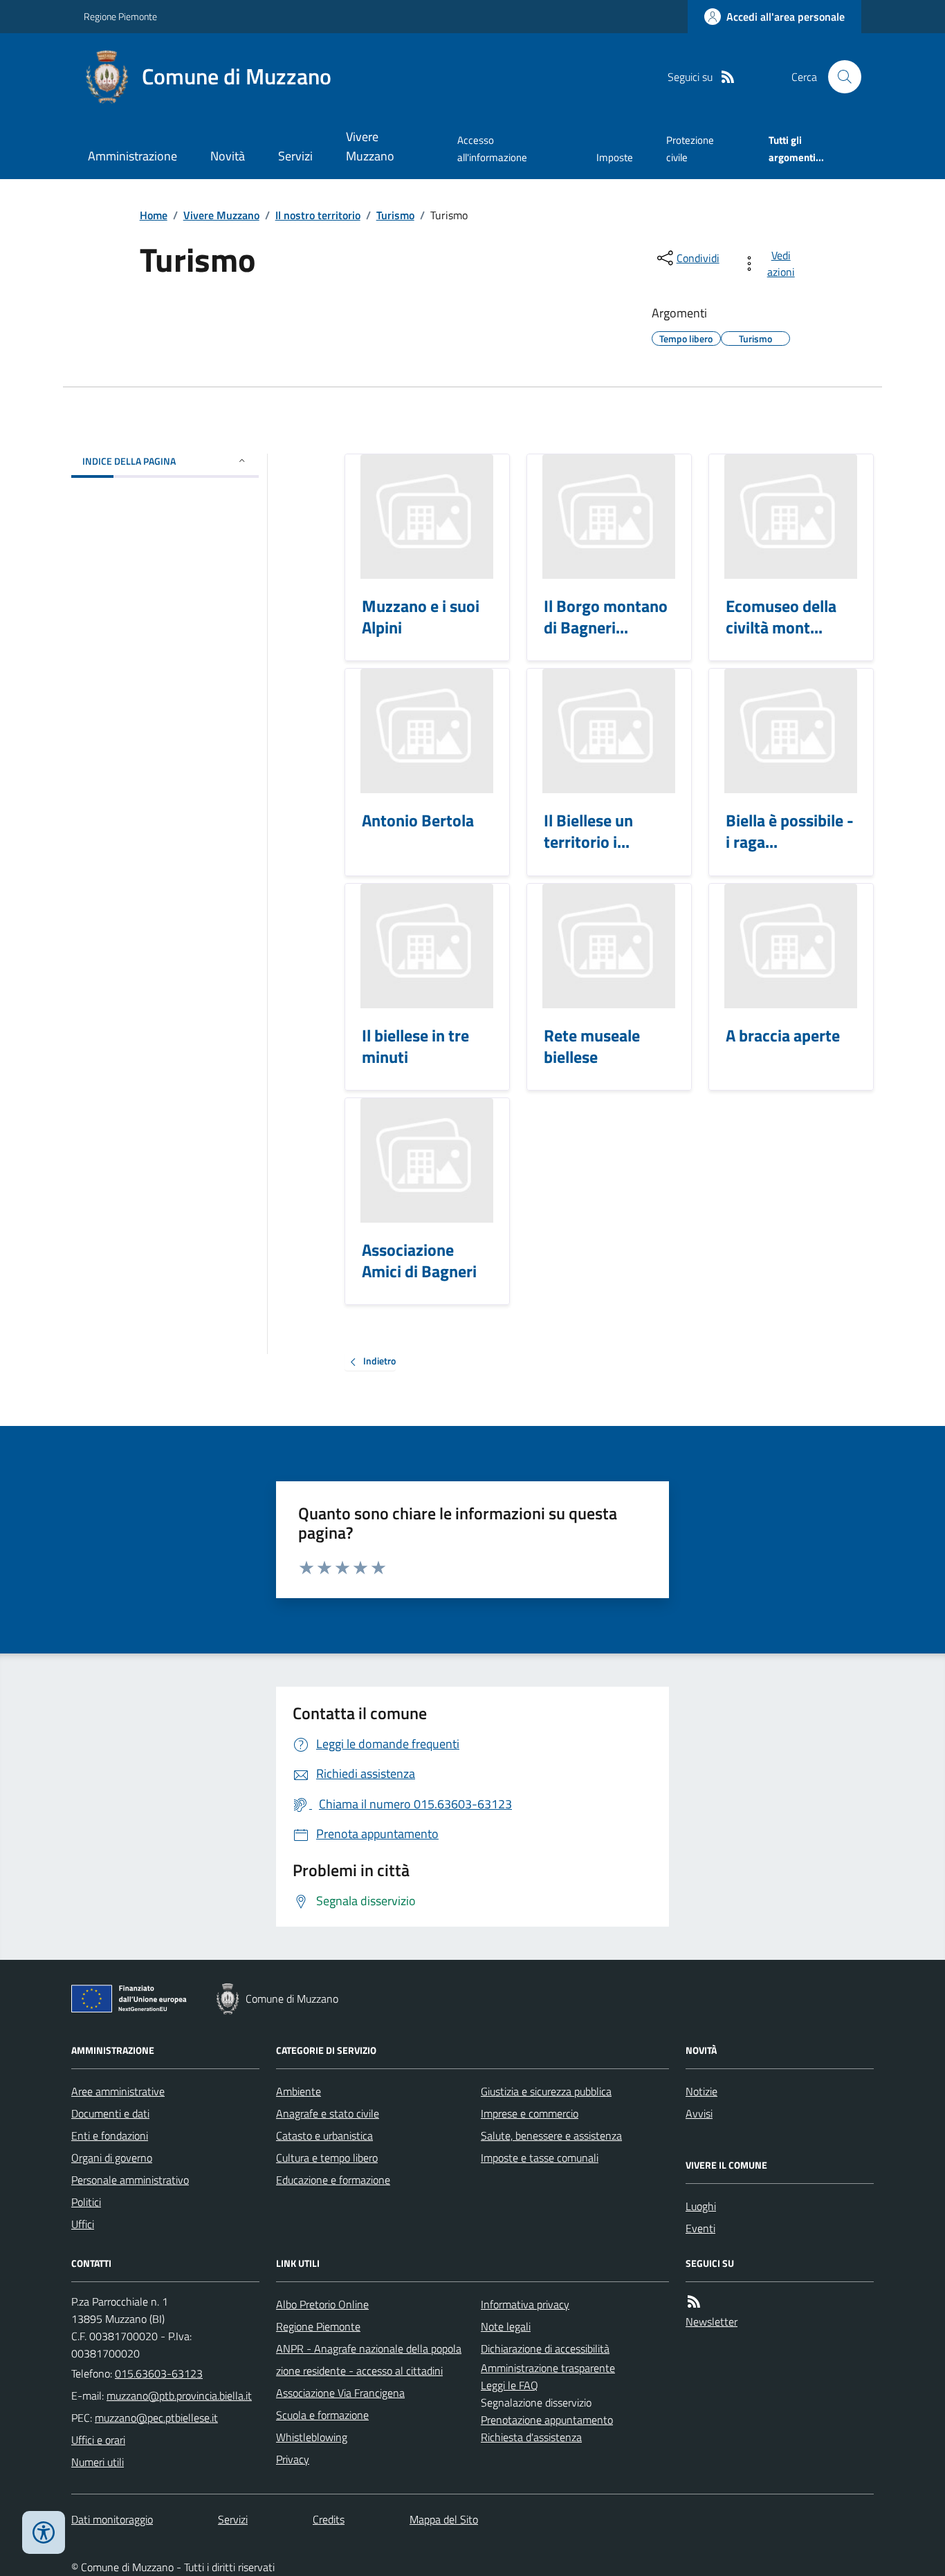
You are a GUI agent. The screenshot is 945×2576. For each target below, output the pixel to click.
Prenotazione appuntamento (547, 2420)
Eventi (700, 2228)
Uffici (83, 2224)
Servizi (295, 156)
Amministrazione (132, 156)
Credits (329, 2519)
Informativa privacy (525, 2304)
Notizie (701, 2091)
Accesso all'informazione (492, 148)
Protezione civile (690, 148)
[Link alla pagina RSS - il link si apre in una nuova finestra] (728, 77)
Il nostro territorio (318, 215)
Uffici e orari (98, 2440)
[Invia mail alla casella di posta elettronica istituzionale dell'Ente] (179, 2396)
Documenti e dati (110, 2113)
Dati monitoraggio (112, 2519)
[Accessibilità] (44, 2532)
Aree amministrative (118, 2091)
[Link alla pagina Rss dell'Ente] (694, 2302)
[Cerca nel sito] (839, 77)
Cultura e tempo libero (327, 2158)
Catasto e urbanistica (324, 2135)
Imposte (615, 157)
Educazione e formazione (333, 2180)
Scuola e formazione (322, 2415)
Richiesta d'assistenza (531, 2437)
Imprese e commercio (530, 2113)
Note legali (506, 2326)
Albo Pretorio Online (322, 2304)
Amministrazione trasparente (548, 2368)
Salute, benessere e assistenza (551, 2135)
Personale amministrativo (130, 2180)
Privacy (293, 2459)
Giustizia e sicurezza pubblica (546, 2091)
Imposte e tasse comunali (540, 2158)
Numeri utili (98, 2462)
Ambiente (299, 2091)
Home (154, 215)
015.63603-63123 (159, 2373)
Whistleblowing (312, 2437)
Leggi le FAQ (510, 2385)
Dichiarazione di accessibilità (545, 2348)
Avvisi (699, 2113)
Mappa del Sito (444, 2519)
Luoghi (701, 2206)
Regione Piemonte (120, 16)
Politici (86, 2202)
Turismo (395, 215)
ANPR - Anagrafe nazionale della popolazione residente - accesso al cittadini (369, 2360)
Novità (228, 156)
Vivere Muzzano (370, 146)
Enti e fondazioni (110, 2135)
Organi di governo (112, 2158)
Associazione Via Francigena (340, 2393)
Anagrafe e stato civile (328, 2113)
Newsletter (712, 2322)
